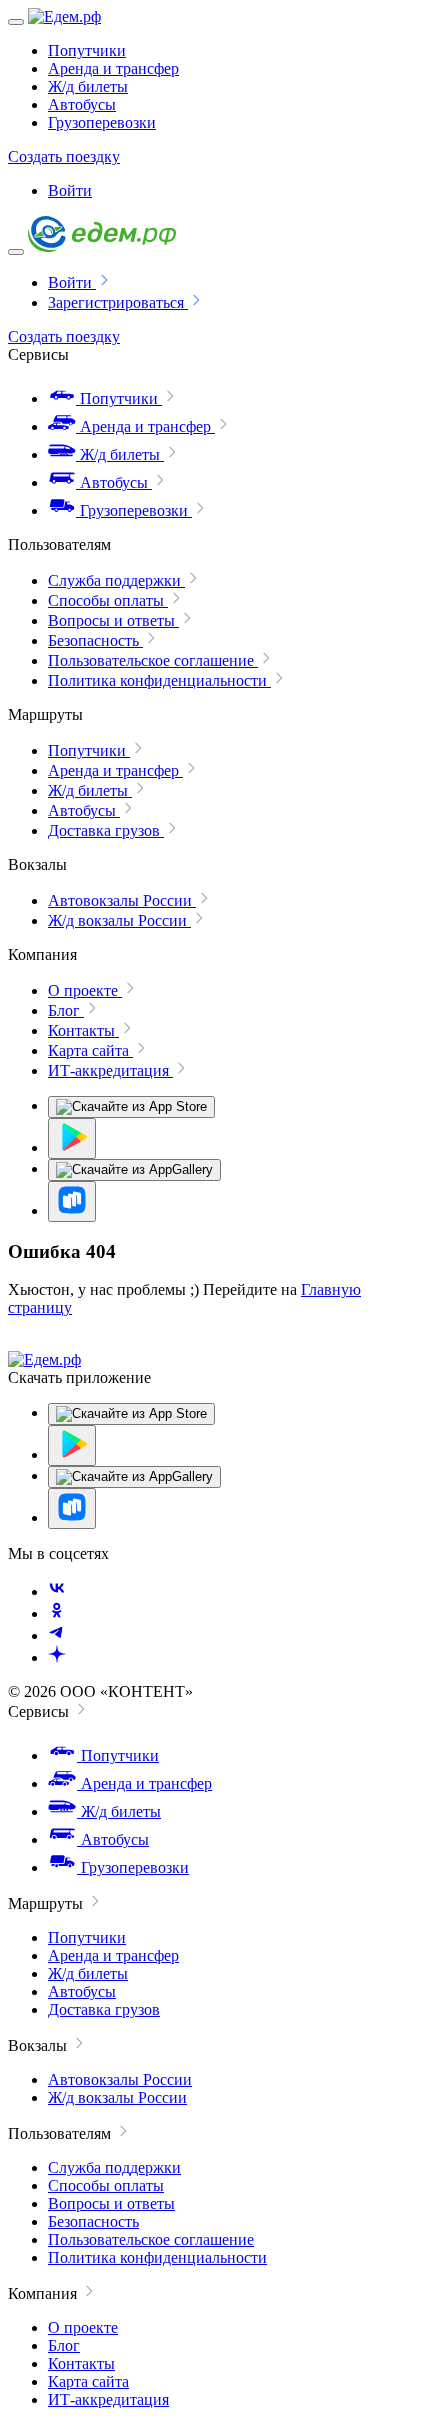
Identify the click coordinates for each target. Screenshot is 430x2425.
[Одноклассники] (57, 1613)
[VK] (57, 1591)
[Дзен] (57, 1657)
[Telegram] (57, 1635)
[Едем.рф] (64, 16)
